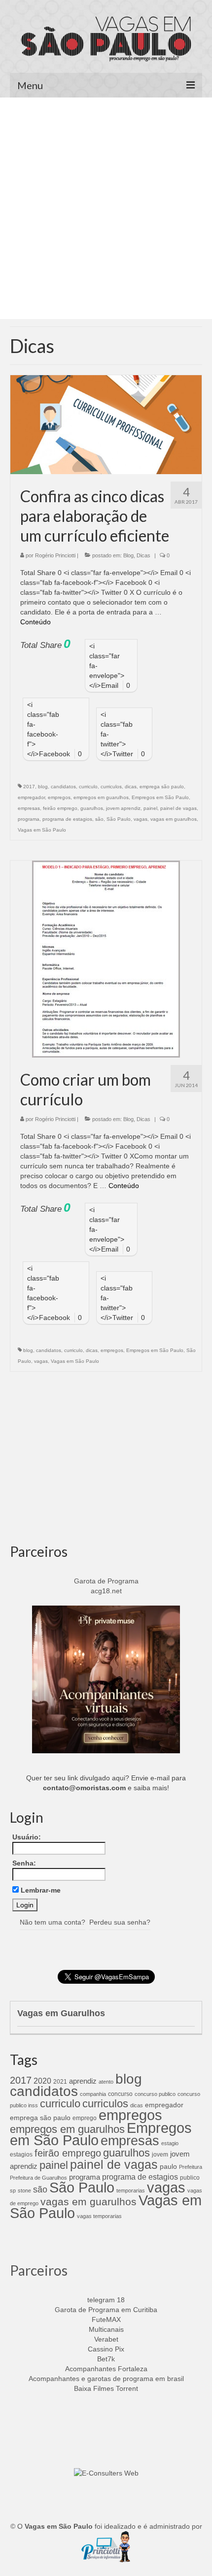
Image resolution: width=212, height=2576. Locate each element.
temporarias (131, 2190)
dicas (131, 787)
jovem (160, 2155)
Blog (128, 555)
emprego (85, 2118)
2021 (60, 2082)
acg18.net (106, 1591)
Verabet (106, 2339)
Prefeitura (191, 2167)
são (99, 819)
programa (29, 819)
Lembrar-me (41, 1890)
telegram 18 (106, 2300)
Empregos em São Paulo (160, 797)
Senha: (24, 1863)
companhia (93, 2094)
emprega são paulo (162, 787)
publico (190, 2178)
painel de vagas (178, 808)
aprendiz (83, 2081)
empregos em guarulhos (101, 797)
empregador (31, 797)
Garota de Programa (106, 1581)
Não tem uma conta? (53, 1922)
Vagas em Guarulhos (61, 2013)
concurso (120, 2094)
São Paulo (119, 819)
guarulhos (92, 808)
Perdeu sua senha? (120, 1922)
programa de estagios (67, 819)
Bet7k (106, 2359)
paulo (168, 2166)
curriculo (88, 787)
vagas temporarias (99, 2216)
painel (150, 808)
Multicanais (106, 2329)
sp (13, 2190)
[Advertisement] (106, 208)
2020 (42, 2081)
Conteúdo (35, 622)
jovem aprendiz (123, 808)
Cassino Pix (106, 2349)
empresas (29, 808)
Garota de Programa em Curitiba (106, 2310)
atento (106, 2082)
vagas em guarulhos (174, 819)
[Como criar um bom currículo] (106, 959)
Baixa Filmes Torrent (106, 2388)
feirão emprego (60, 808)
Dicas (143, 555)
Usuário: (27, 1837)
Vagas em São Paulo (42, 830)
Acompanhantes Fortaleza (106, 2369)
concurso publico (155, 2094)
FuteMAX (106, 2319)
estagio (170, 2143)
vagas (141, 819)
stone (24, 2190)
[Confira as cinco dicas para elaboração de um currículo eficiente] (106, 424)
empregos (59, 797)
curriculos (111, 787)
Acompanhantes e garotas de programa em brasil (106, 2379)
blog (43, 787)
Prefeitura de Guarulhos (38, 2178)
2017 (29, 787)
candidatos (63, 787)
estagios (21, 2155)
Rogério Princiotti (55, 555)
